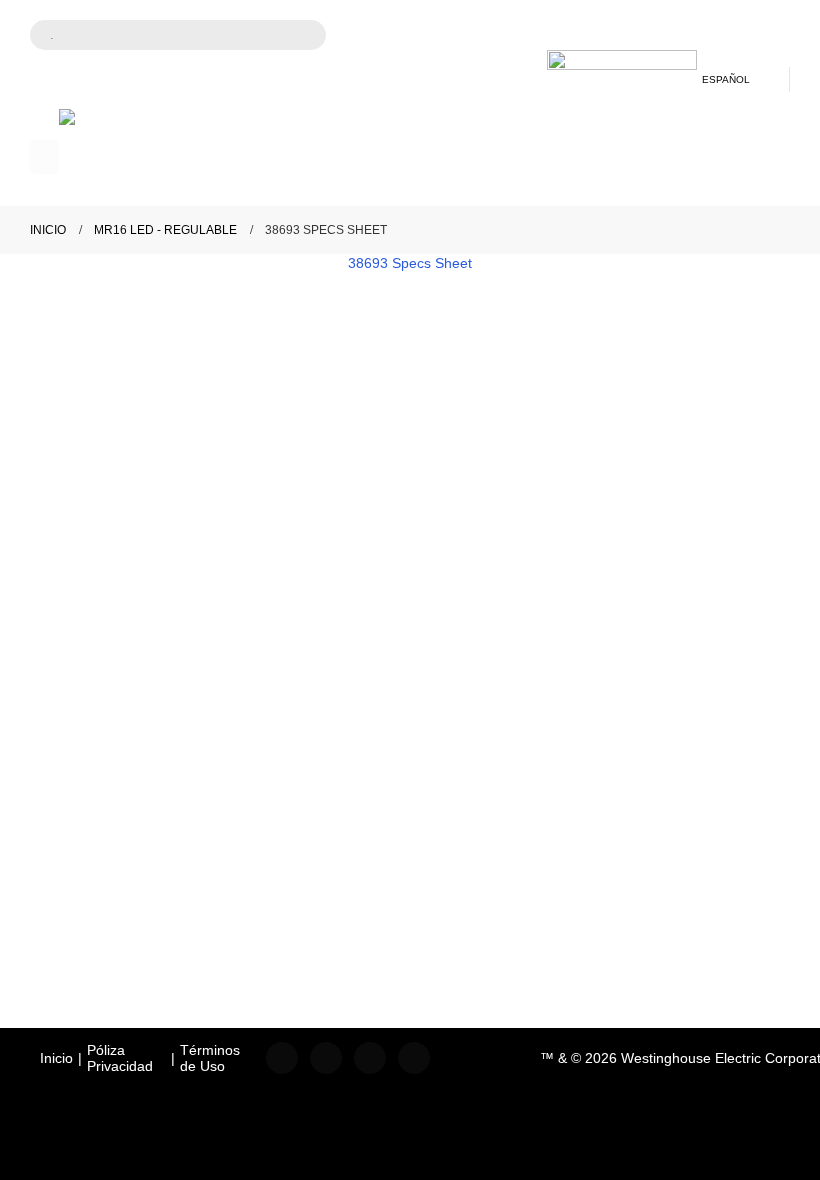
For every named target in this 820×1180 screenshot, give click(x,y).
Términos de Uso (210, 1058)
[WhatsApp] (414, 1058)
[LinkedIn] (370, 1058)
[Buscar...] (298, 37)
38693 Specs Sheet (410, 263)
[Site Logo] (134, 157)
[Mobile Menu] (44, 157)
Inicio (56, 1058)
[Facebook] (282, 1058)
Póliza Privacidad (120, 1058)
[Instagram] (326, 1058)
